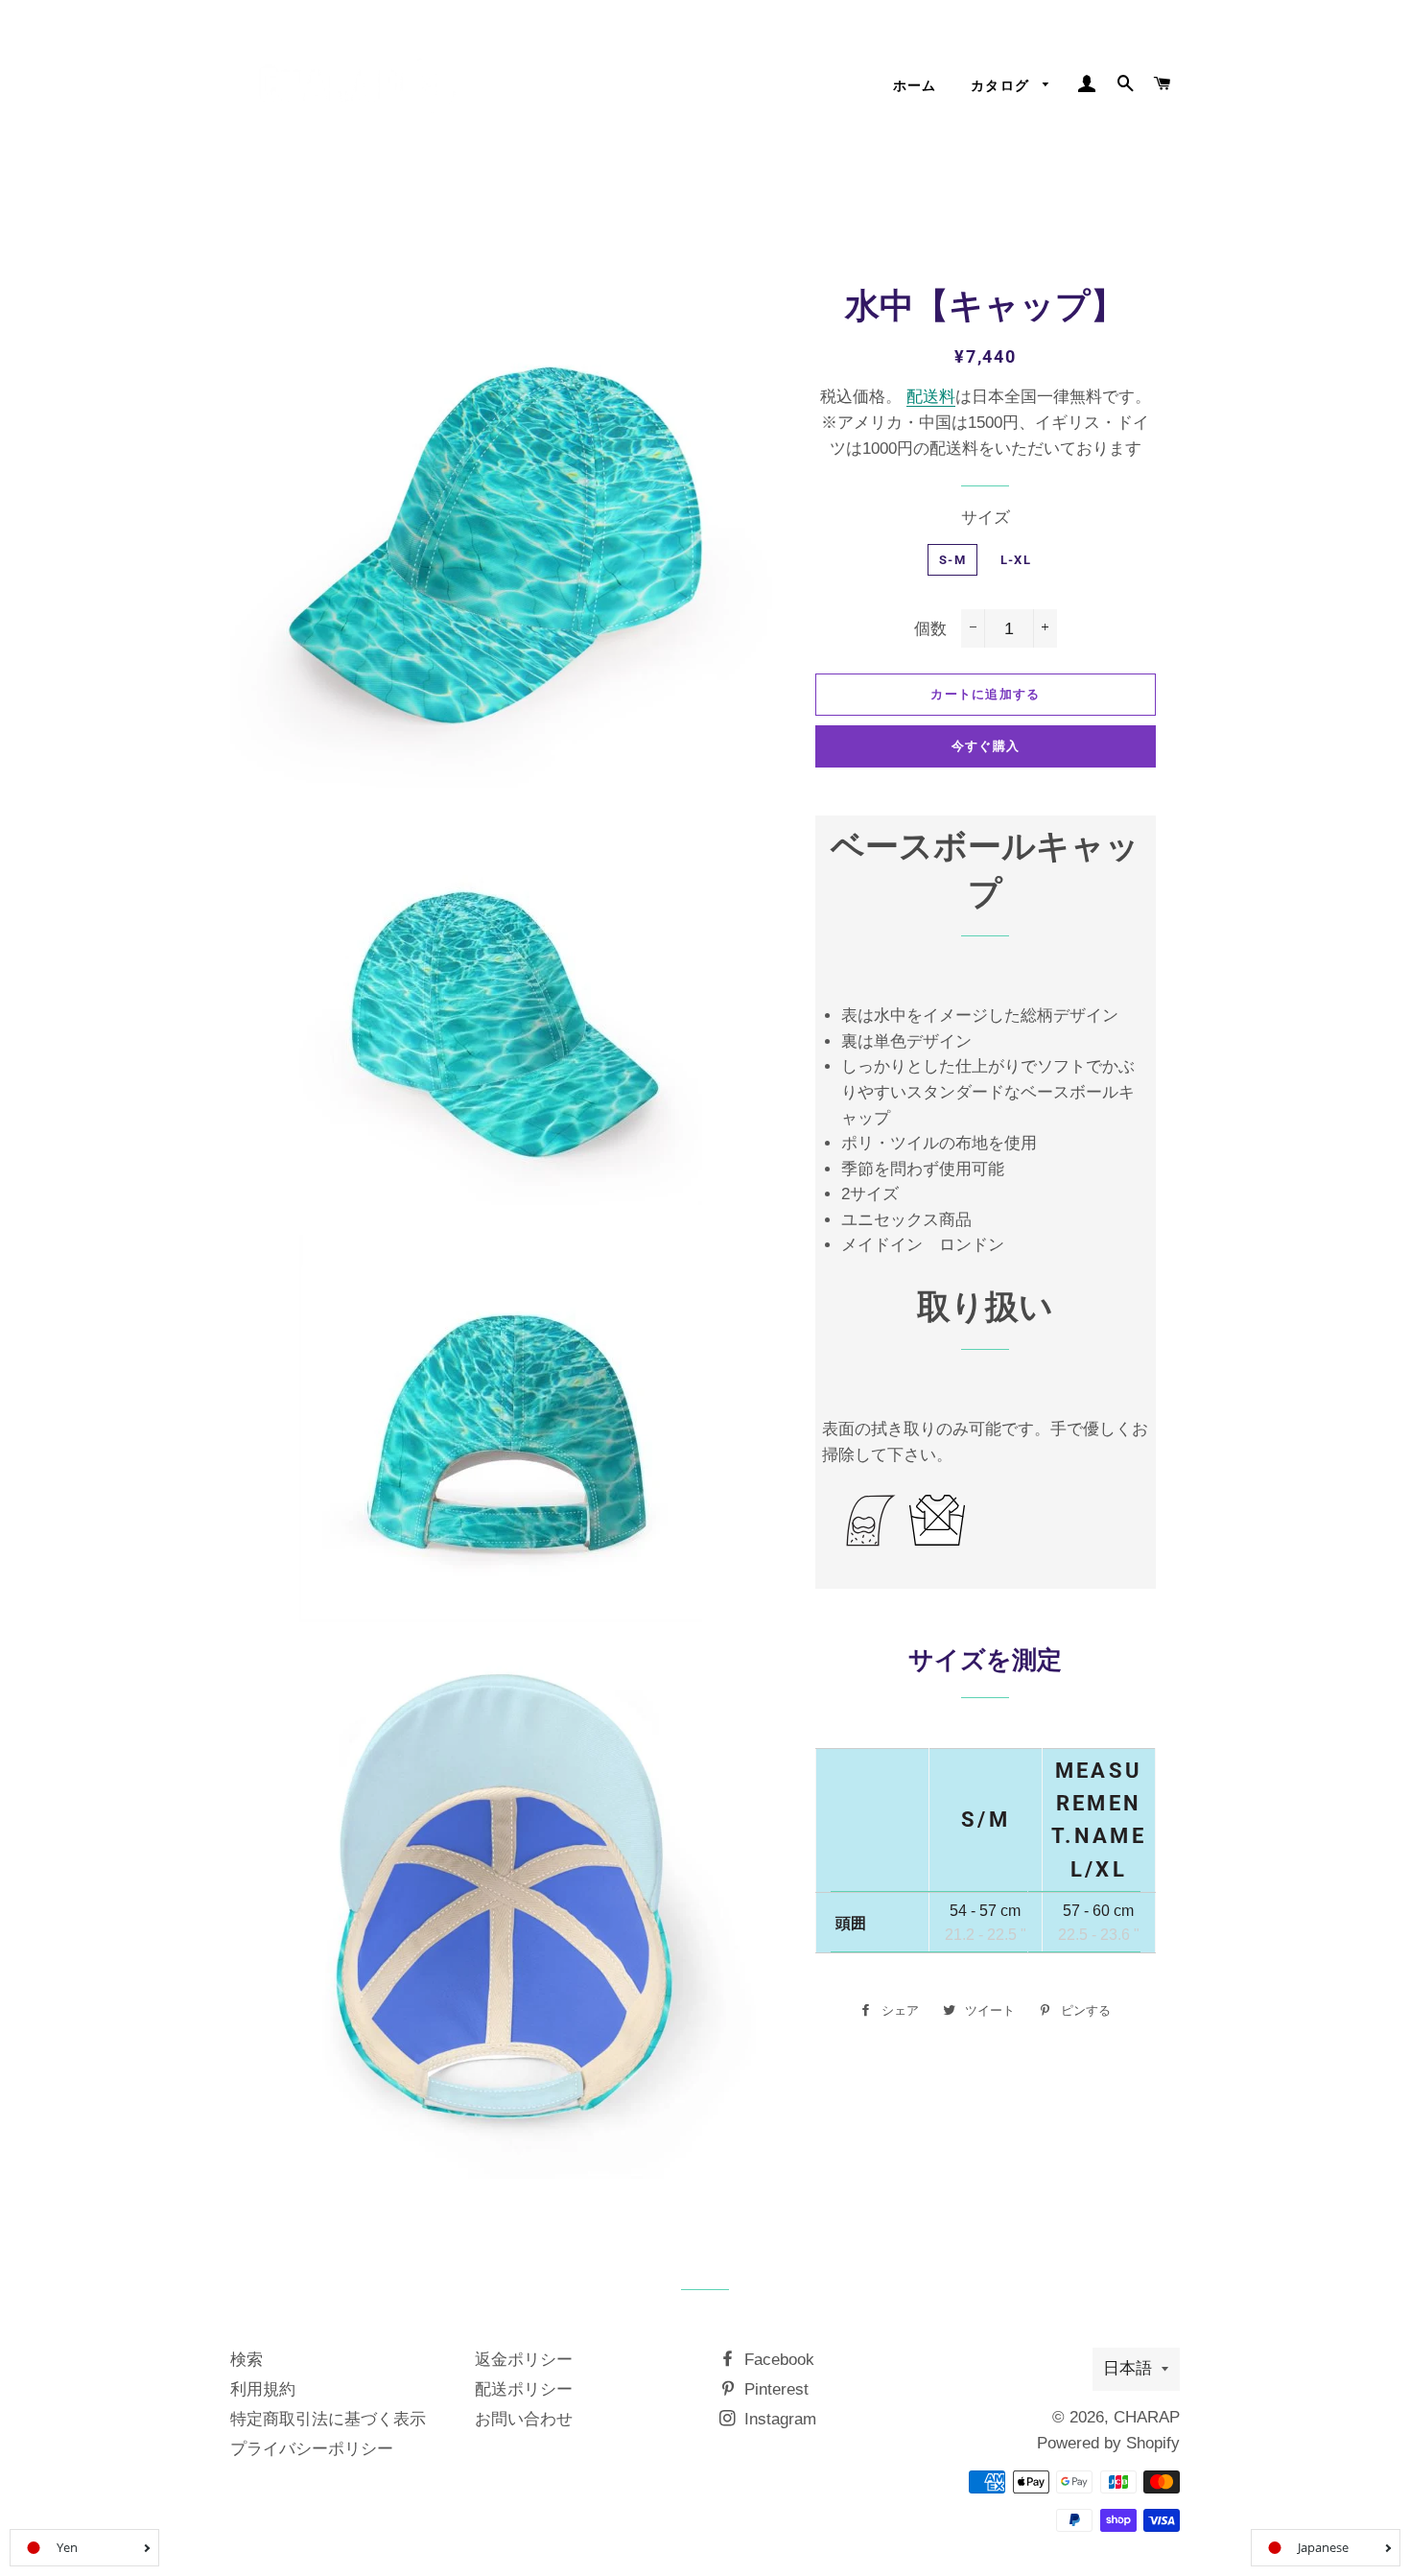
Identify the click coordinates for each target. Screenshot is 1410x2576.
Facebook (777, 2360)
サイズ (986, 518)
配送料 (931, 397)
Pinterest (774, 2389)
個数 (930, 629)
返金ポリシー (524, 2360)
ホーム (915, 85)
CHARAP (1147, 2417)
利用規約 (263, 2389)
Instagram (778, 2419)
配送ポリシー (524, 2389)
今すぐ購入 (986, 746)
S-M (952, 560)
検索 (247, 2360)
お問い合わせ (524, 2419)
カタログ (1002, 85)
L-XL (1016, 560)
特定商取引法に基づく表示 (328, 2419)
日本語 (1128, 2368)
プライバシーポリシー (312, 2449)
